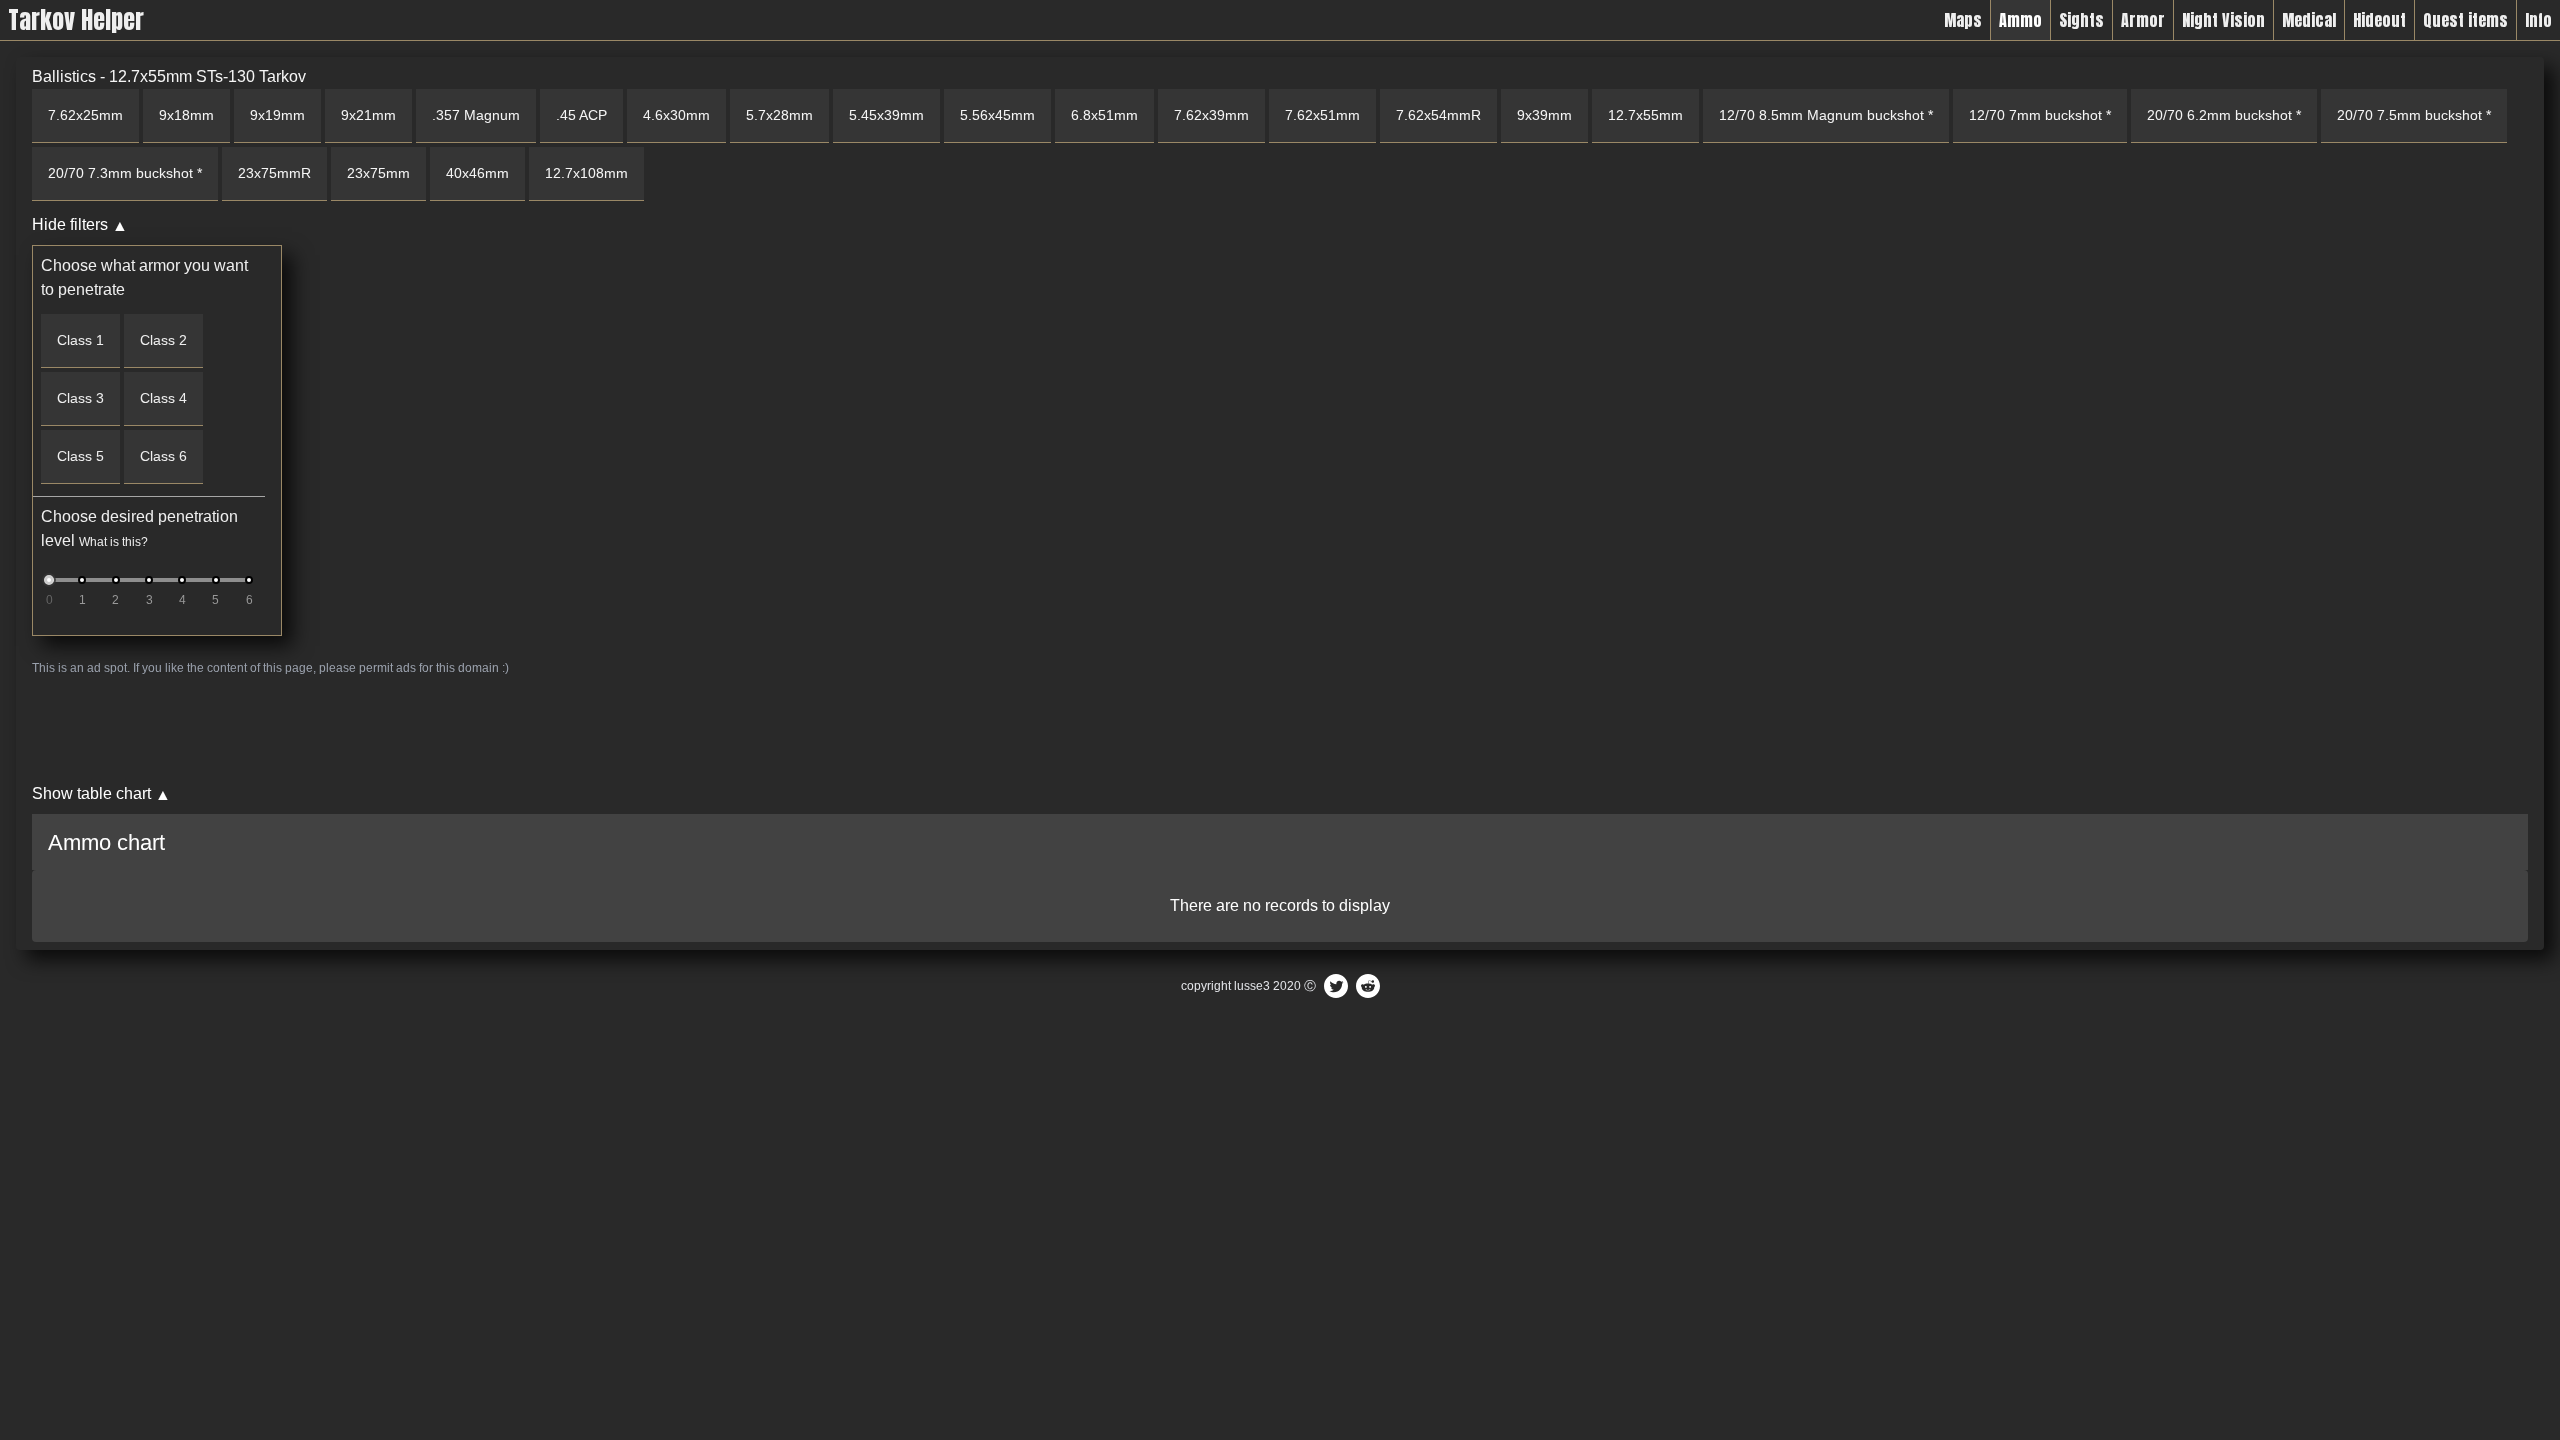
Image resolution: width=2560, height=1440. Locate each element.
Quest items (2465, 20)
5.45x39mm (886, 115)
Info (2538, 20)
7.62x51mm (1322, 115)
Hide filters (70, 224)
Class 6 (163, 456)
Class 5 (80, 456)
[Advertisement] (632, 729)
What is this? (113, 542)
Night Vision (2223, 20)
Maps (1963, 20)
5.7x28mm (779, 115)
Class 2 (163, 340)
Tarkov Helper (76, 20)
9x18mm (186, 115)
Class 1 (80, 340)
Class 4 (163, 398)
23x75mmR (274, 173)
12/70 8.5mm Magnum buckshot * (1826, 115)
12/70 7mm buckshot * (2040, 115)
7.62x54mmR (1438, 115)
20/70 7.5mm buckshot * (2414, 115)
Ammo (2020, 20)
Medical (2309, 20)
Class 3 (80, 398)
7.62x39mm (1211, 115)
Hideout (2379, 20)
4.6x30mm (676, 115)
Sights (2081, 20)
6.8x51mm (1104, 115)
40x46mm (477, 173)
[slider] (49, 580)
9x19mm (277, 115)
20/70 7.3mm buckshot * (125, 173)
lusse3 (1252, 986)
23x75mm (378, 173)
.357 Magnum (476, 115)
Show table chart (91, 793)
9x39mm (1544, 115)
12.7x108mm (586, 173)
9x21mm (368, 115)
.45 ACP (581, 115)
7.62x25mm (85, 115)
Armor (2143, 20)
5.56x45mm (997, 115)
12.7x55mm (1645, 115)
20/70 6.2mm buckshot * (2224, 115)
